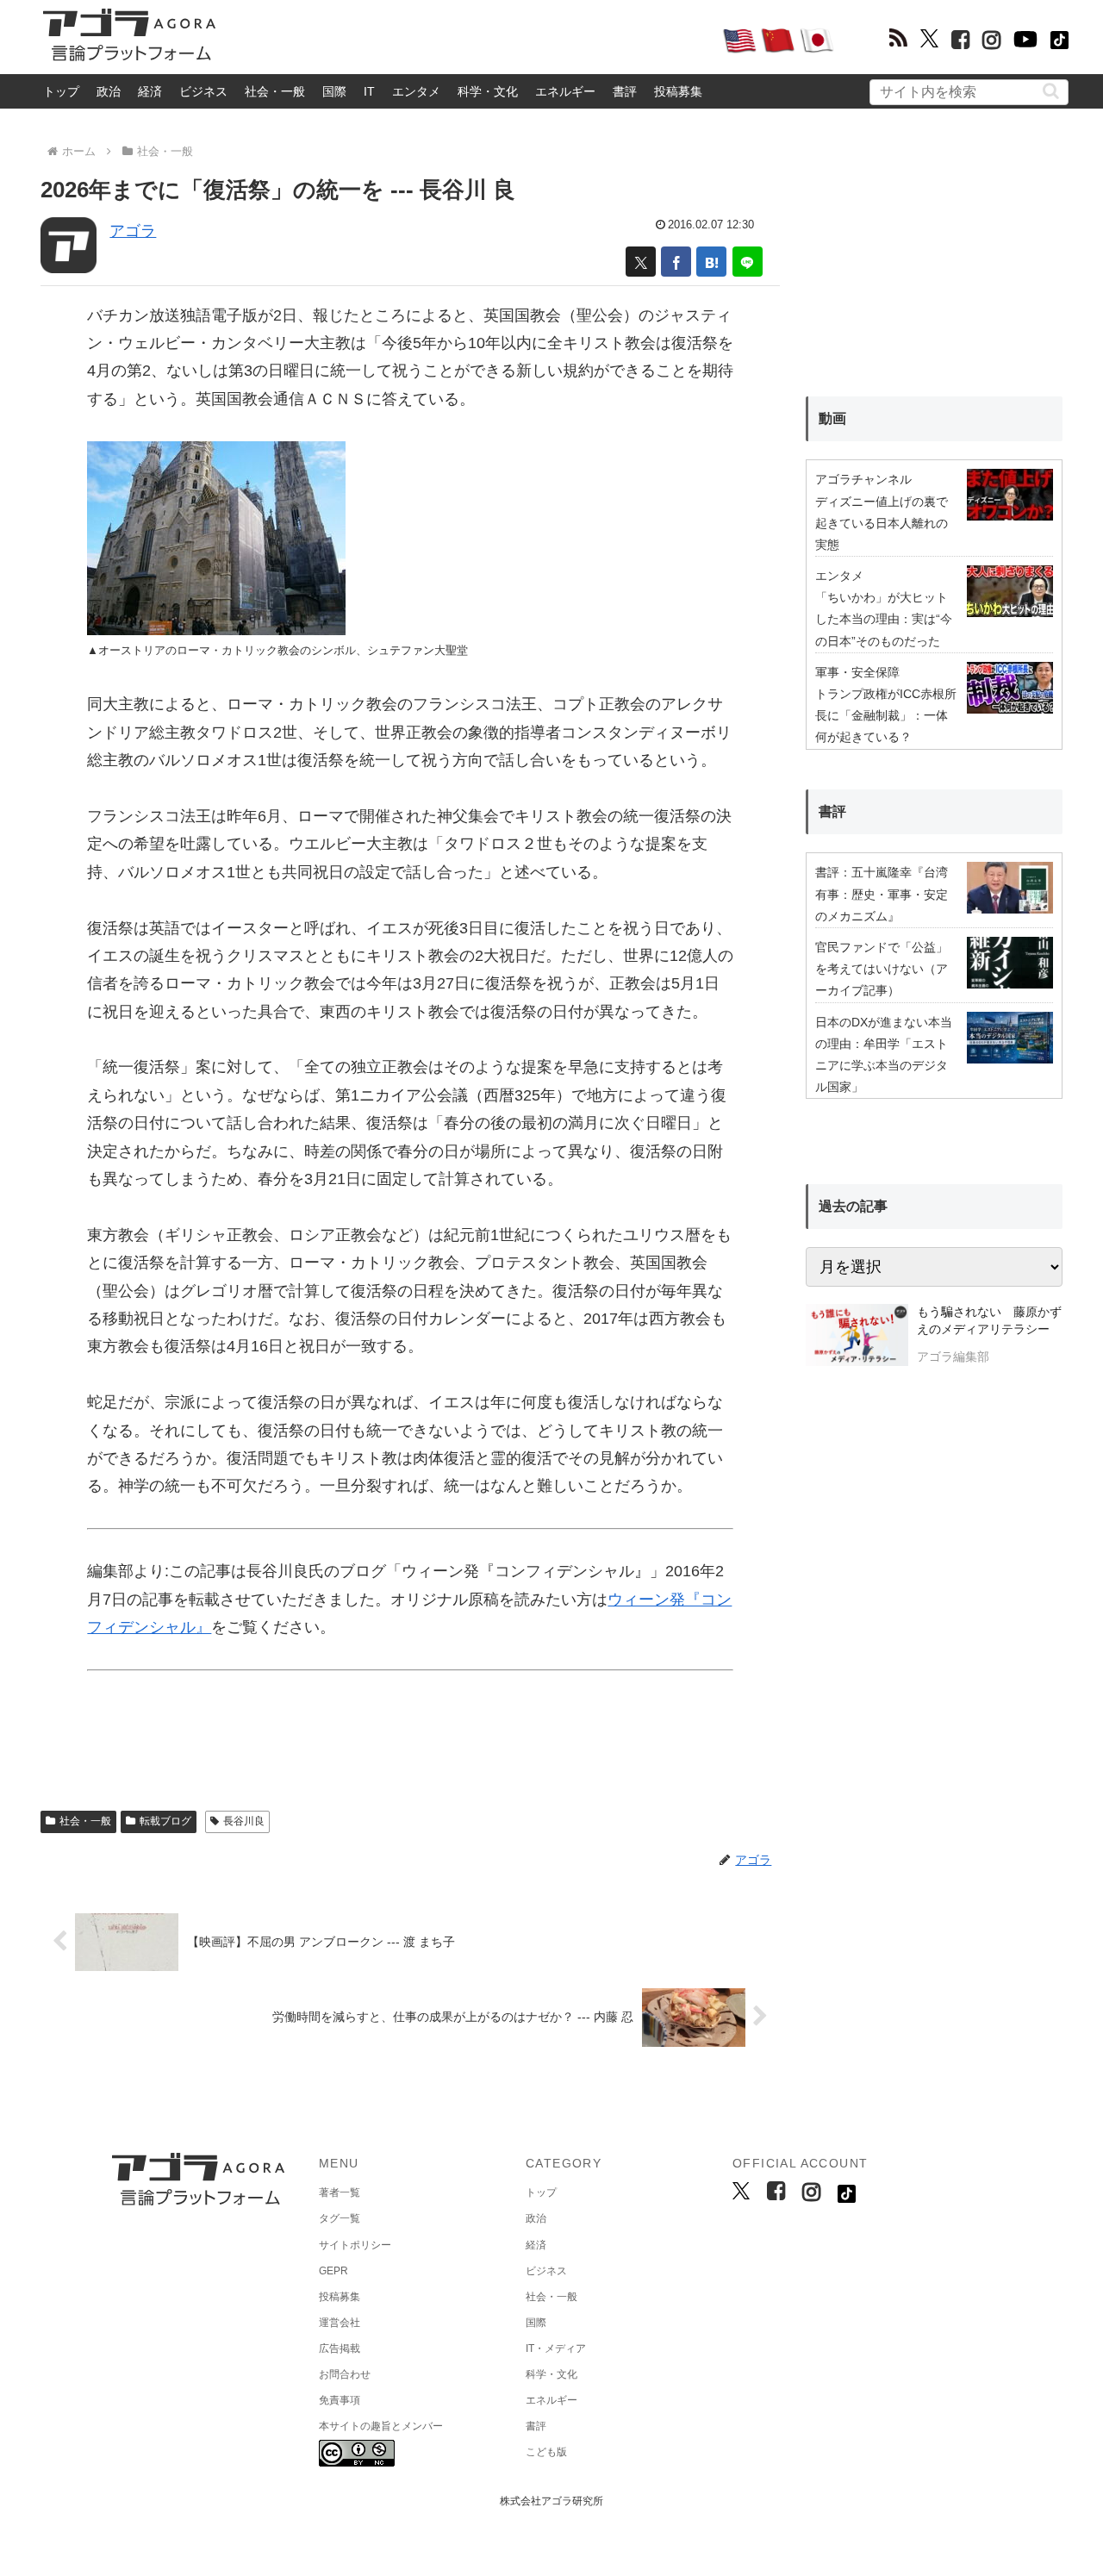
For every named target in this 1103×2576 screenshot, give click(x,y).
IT (369, 91)
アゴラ (133, 231)
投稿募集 (678, 91)
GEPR (333, 2271)
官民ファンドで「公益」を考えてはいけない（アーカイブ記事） (882, 969)
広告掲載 (340, 2348)
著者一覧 (340, 2192)
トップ (61, 91)
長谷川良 (244, 1821)
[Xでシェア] (641, 262)
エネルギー (565, 91)
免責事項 (340, 2400)
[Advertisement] (469, 40)
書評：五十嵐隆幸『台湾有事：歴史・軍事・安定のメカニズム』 (882, 894)
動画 (832, 418)
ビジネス (203, 91)
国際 (334, 91)
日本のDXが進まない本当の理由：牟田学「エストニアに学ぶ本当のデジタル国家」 (884, 1055)
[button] (1051, 91)
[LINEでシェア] (748, 262)
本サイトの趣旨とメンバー (381, 2426)
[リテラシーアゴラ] (857, 1337)
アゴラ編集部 (953, 1357)
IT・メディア (556, 2348)
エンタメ (416, 91)
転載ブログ (165, 1821)
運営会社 (340, 2323)
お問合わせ (345, 2374)
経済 (150, 91)
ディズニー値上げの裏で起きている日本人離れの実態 (882, 523)
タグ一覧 (340, 2218)
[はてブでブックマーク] (711, 262)
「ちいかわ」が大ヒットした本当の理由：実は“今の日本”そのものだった (884, 619)
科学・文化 (488, 91)
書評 (625, 91)
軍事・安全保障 (857, 672)
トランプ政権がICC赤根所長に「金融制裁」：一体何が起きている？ (886, 715)
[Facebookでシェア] (676, 262)
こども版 (546, 2452)
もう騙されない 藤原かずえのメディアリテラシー (989, 1320)
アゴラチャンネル (863, 479)
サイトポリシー (355, 2245)
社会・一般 (275, 91)
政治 (109, 91)
